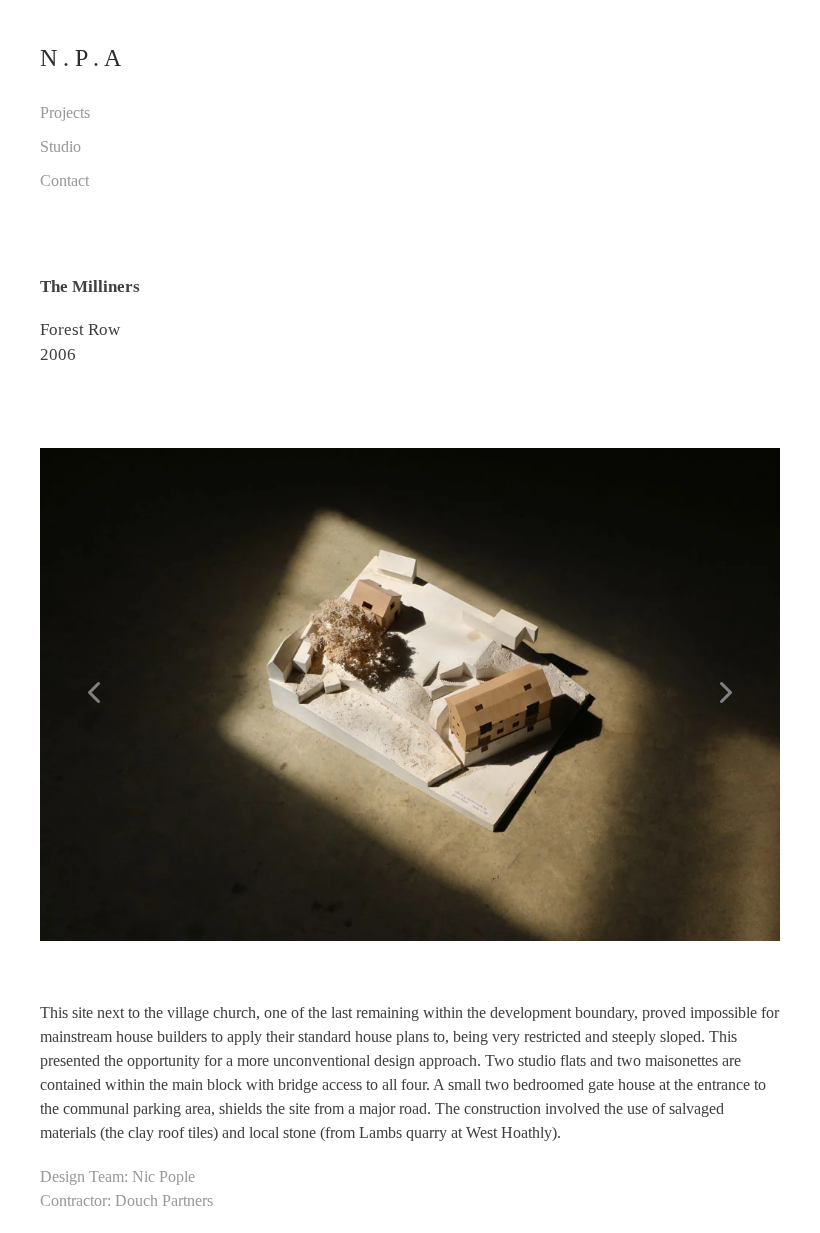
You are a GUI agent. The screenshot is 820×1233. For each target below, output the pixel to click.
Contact (64, 180)
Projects (65, 112)
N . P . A (80, 58)
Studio (60, 146)
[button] (95, 694)
